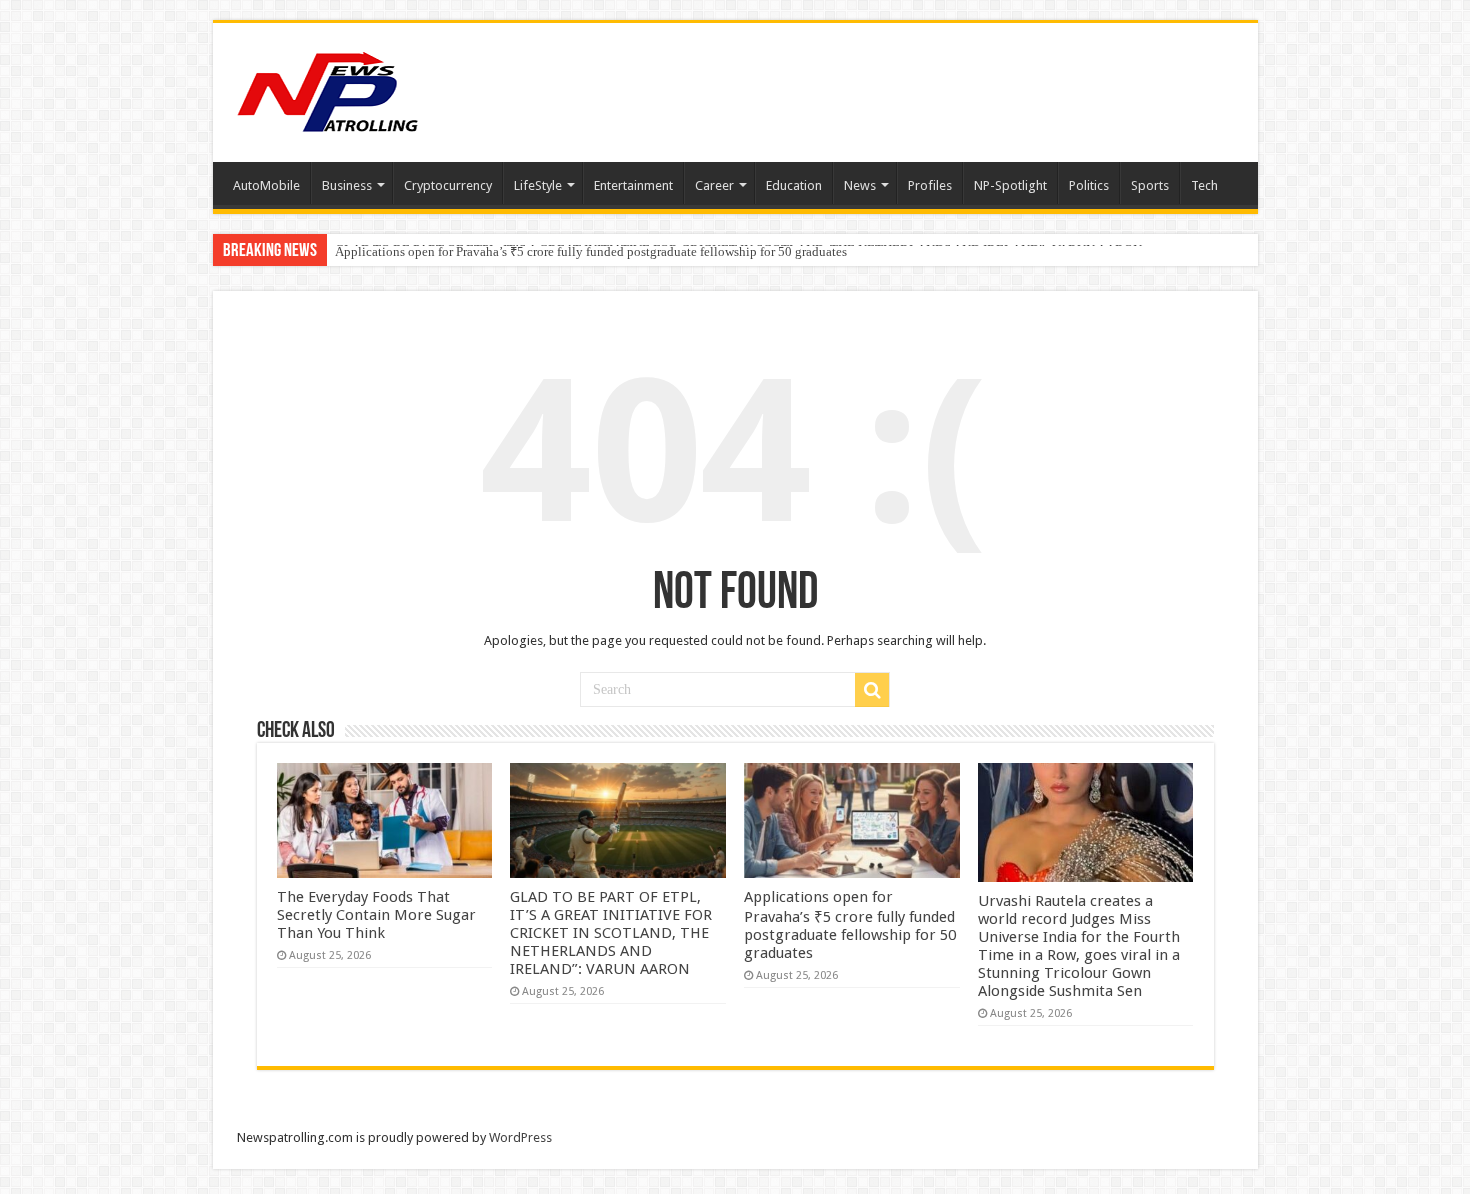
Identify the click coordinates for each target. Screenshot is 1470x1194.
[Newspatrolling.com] (328, 89)
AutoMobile (266, 185)
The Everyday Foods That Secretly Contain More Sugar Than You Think (376, 915)
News (860, 185)
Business (347, 185)
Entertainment (633, 185)
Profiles (930, 185)
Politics (1089, 185)
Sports (1150, 185)
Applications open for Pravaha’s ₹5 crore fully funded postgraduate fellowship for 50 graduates (591, 251)
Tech (1204, 185)
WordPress (520, 1137)
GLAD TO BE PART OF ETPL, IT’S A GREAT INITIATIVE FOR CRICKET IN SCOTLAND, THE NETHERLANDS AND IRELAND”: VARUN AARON (611, 933)
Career (714, 185)
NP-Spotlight (1010, 185)
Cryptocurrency (448, 185)
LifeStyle (538, 185)
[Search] (872, 690)
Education (794, 185)
